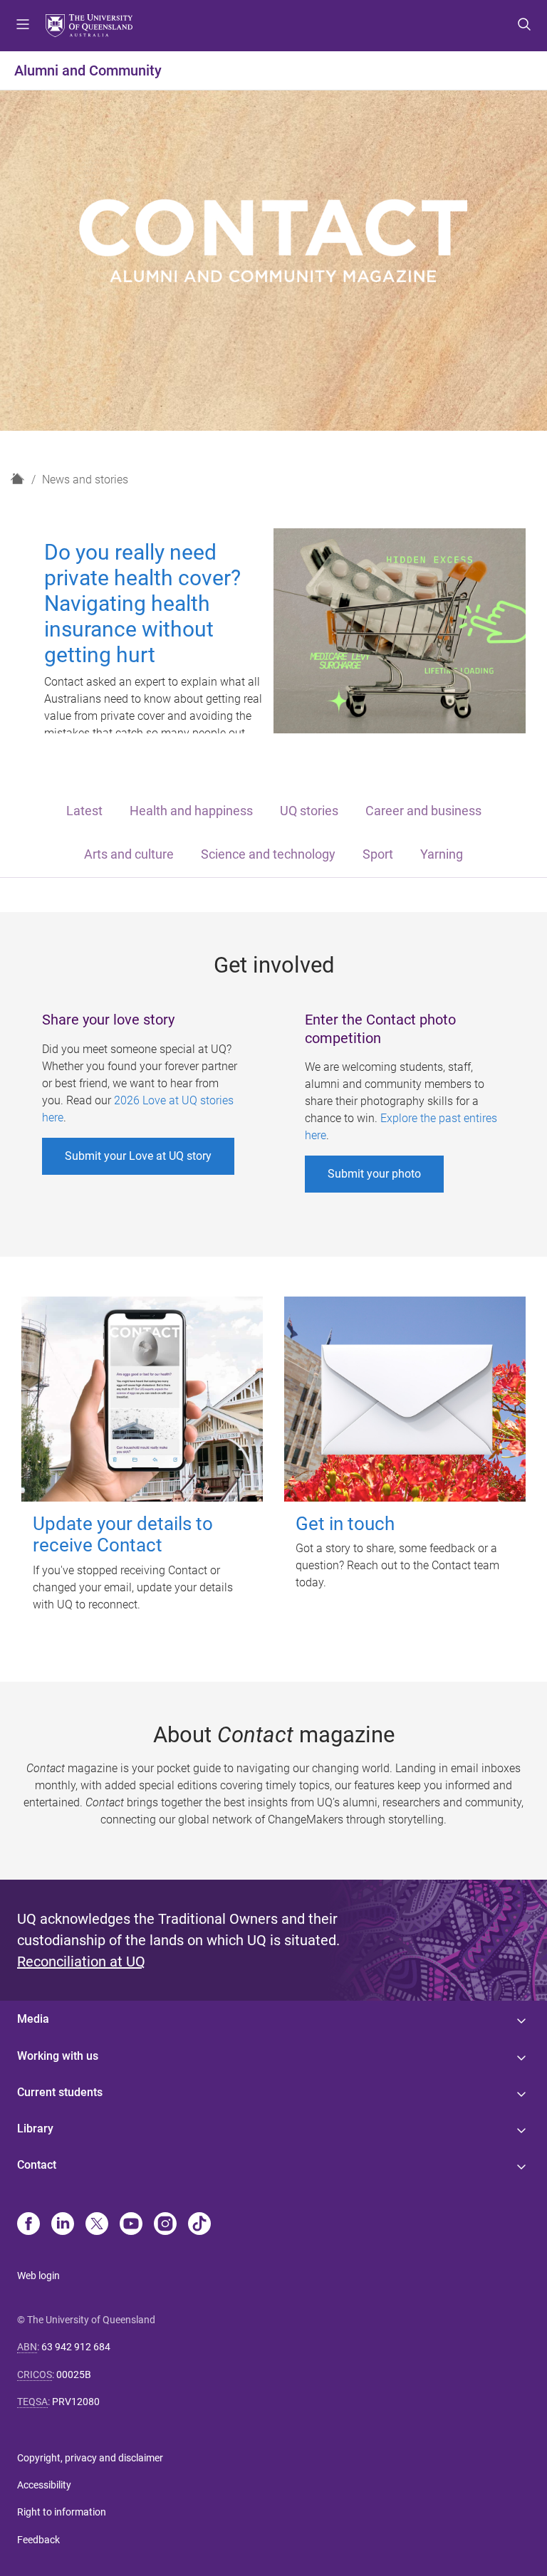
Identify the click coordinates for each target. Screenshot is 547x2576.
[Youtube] (131, 2225)
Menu (23, 26)
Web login (38, 2276)
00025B (74, 2375)
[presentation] (84, 812)
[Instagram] (165, 2225)
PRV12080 (76, 2402)
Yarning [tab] (442, 854)
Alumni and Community (88, 70)
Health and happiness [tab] (191, 811)
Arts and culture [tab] (129, 854)
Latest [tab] (84, 811)
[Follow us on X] (97, 2225)
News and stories (85, 480)
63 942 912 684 (76, 2347)
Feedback (38, 2540)
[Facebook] (28, 2225)
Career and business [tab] (423, 811)
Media (33, 2019)
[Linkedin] (63, 2225)
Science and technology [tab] (268, 854)
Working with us (58, 2056)
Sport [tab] (378, 854)
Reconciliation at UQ (81, 1962)
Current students (60, 2092)
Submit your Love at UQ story (138, 1156)
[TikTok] (199, 2225)
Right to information (62, 2512)
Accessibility (44, 2485)
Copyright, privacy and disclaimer (90, 2458)
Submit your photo (374, 1174)
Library (35, 2129)
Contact (37, 2165)
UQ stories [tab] (309, 811)
